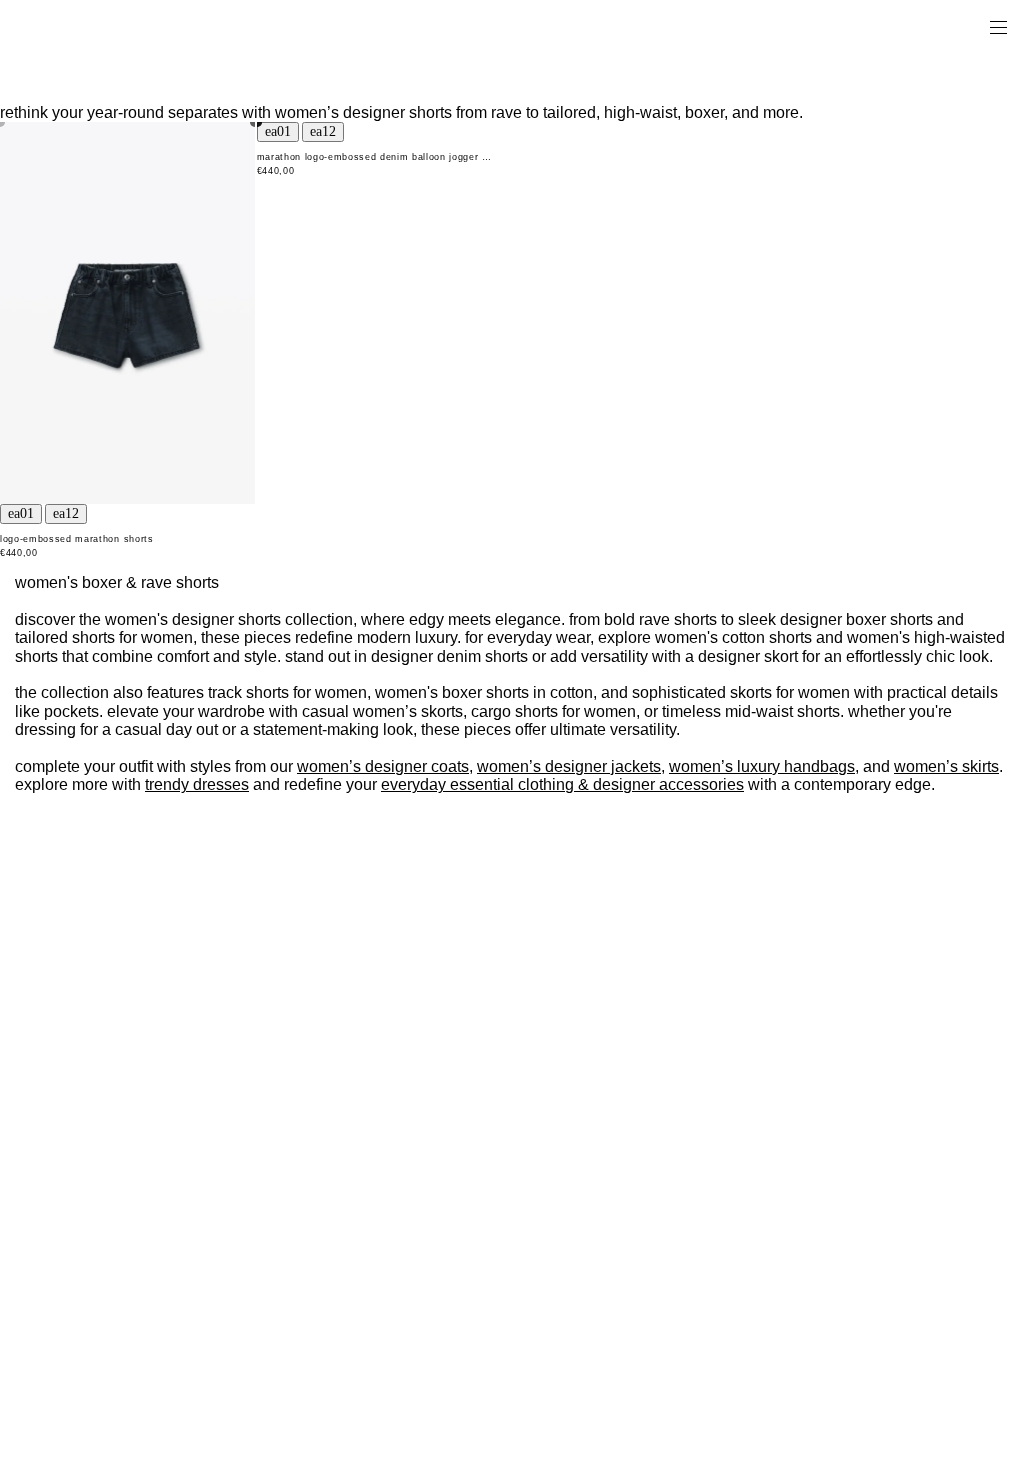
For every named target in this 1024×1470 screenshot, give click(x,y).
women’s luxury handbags (762, 766)
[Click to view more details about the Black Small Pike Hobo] (127, 313)
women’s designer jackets (569, 766)
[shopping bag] (970, 26)
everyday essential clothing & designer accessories (562, 784)
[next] (66, 514)
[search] (935, 26)
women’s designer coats (383, 766)
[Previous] (21, 514)
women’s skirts (946, 766)
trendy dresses (197, 784)
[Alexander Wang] (100, 26)
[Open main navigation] (998, 26)
